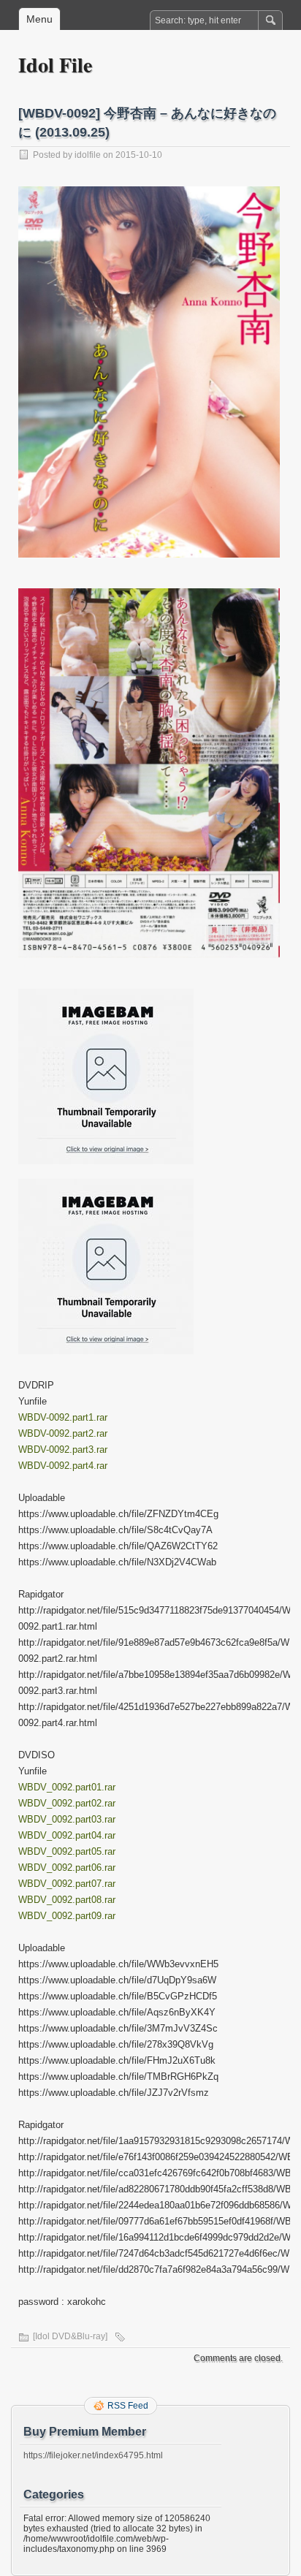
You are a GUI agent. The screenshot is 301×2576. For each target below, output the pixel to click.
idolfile (88, 155)
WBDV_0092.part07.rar (67, 1884)
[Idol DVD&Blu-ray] (70, 2336)
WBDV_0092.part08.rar (67, 1900)
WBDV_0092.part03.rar (67, 1819)
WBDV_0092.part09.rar (67, 1916)
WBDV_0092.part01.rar (67, 1787)
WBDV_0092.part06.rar (67, 1868)
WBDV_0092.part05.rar (67, 1851)
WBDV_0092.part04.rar (67, 1835)
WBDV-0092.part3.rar (63, 1450)
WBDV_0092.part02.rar (67, 1803)
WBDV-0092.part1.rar (63, 1417)
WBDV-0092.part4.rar (63, 1466)
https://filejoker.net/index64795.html (93, 2455)
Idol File (55, 65)
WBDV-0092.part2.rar (63, 1433)
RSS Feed (128, 2406)
